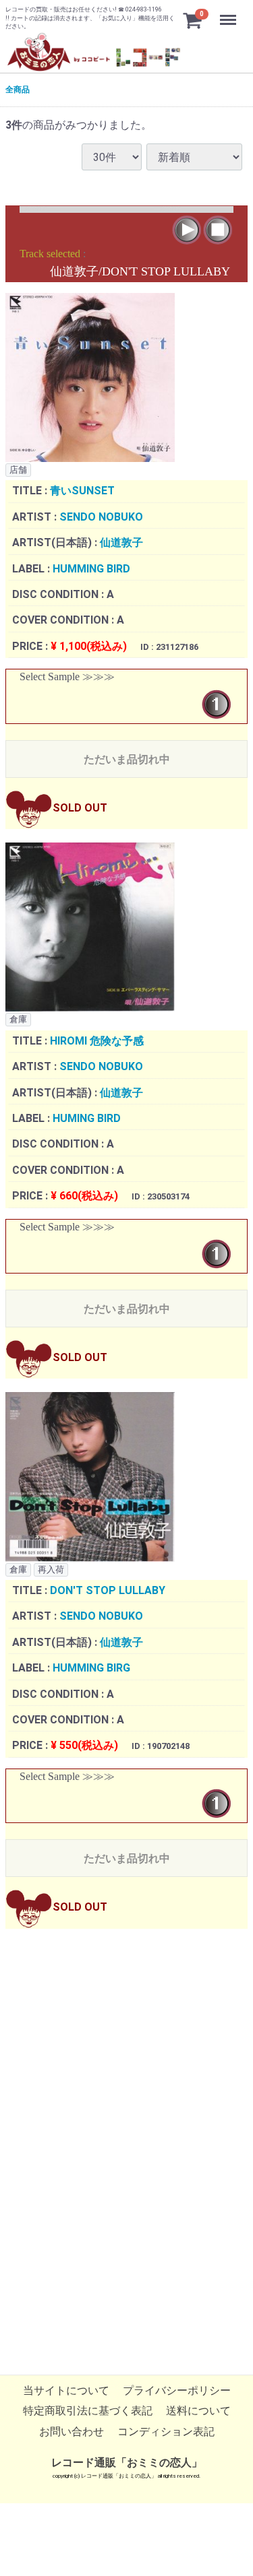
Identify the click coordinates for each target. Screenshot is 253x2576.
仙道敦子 (121, 543)
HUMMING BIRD (91, 569)
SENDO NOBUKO (101, 517)
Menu (230, 12)
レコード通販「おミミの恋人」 (127, 2463)
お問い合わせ (72, 2432)
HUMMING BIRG (91, 1669)
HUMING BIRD (87, 1118)
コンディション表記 (166, 2432)
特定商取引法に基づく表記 (88, 2411)
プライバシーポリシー (177, 2391)
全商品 (18, 90)
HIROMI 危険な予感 (97, 1041)
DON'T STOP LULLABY (108, 1591)
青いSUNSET (82, 491)
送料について (198, 2411)
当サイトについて (66, 2391)
